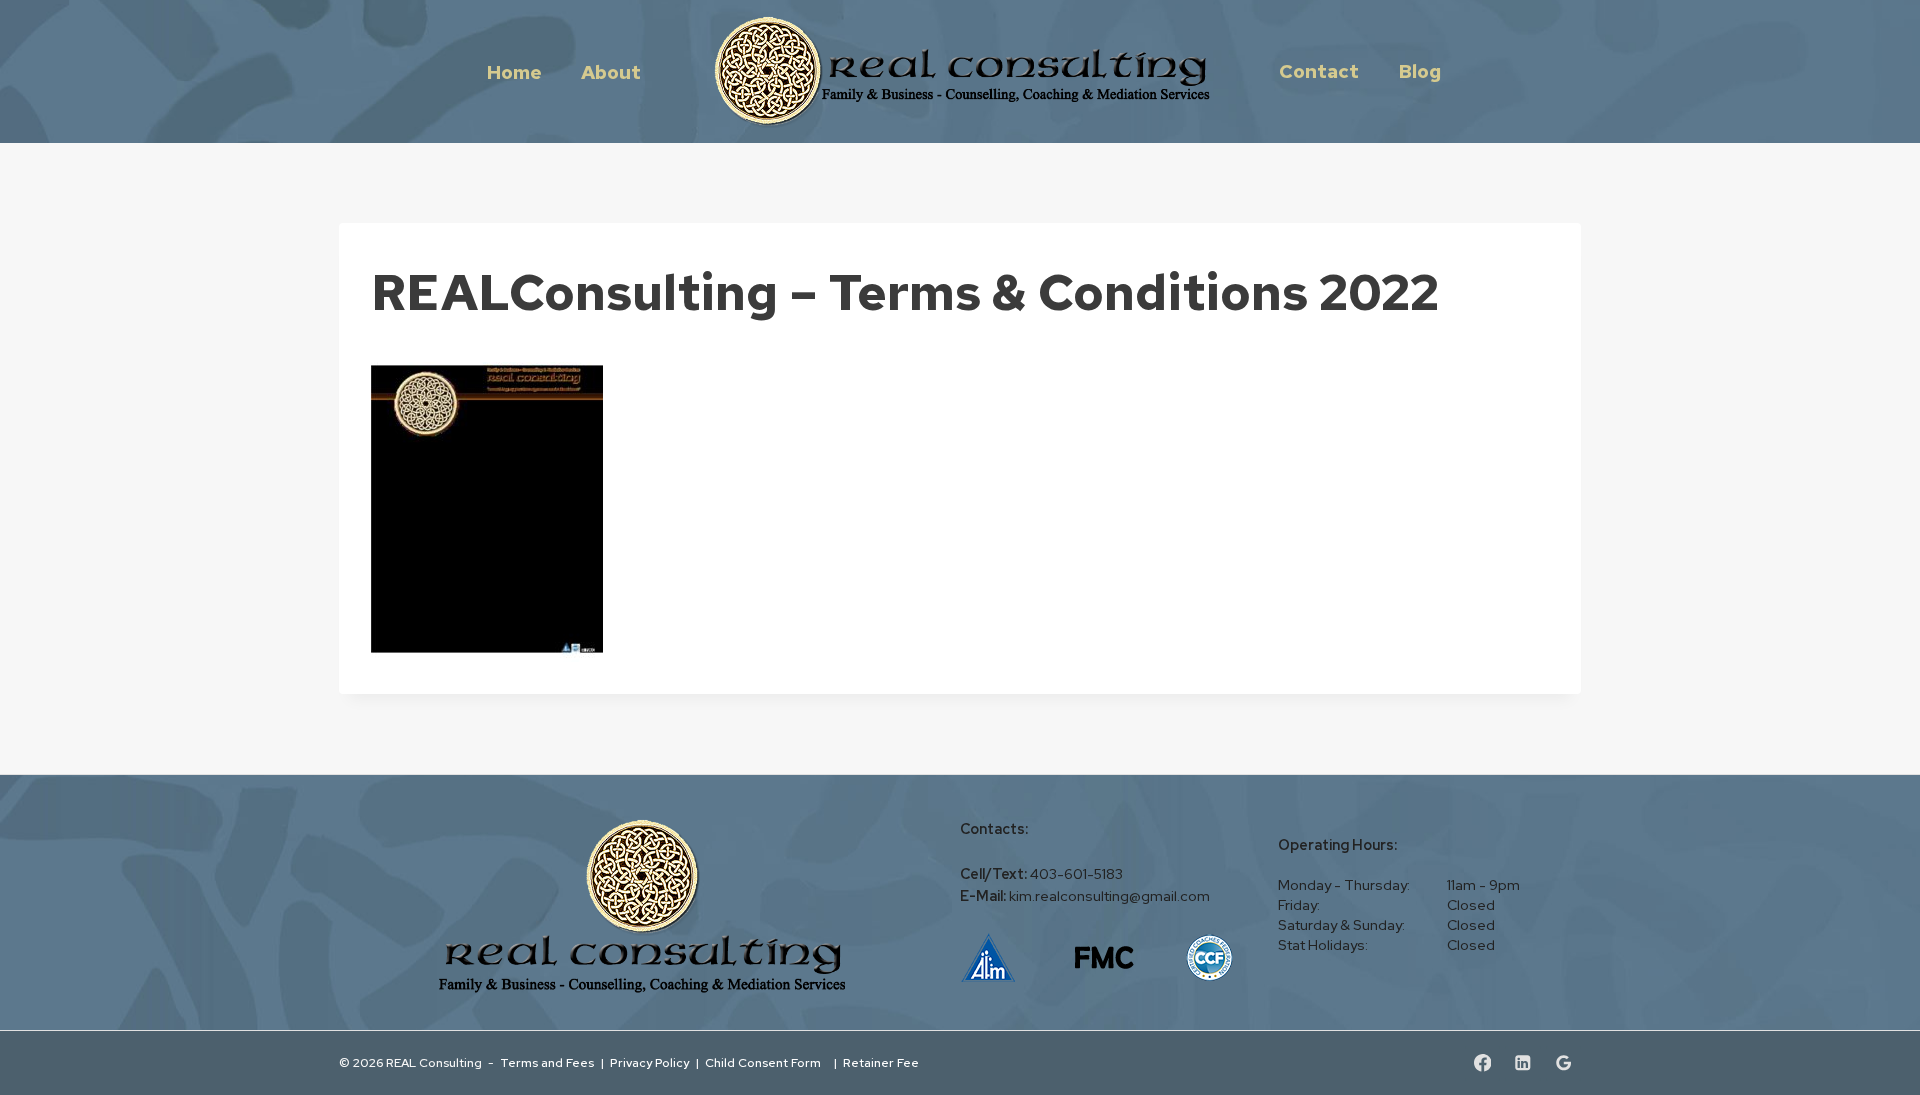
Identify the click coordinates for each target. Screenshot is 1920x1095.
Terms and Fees (547, 1062)
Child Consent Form (766, 1062)
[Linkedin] (1522, 1063)
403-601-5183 (1076, 874)
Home (514, 71)
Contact (1319, 71)
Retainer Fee (882, 1062)
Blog (1419, 71)
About (611, 71)
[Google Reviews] (1563, 1063)
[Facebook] (1482, 1063)
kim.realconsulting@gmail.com (1109, 896)
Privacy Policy (649, 1062)
